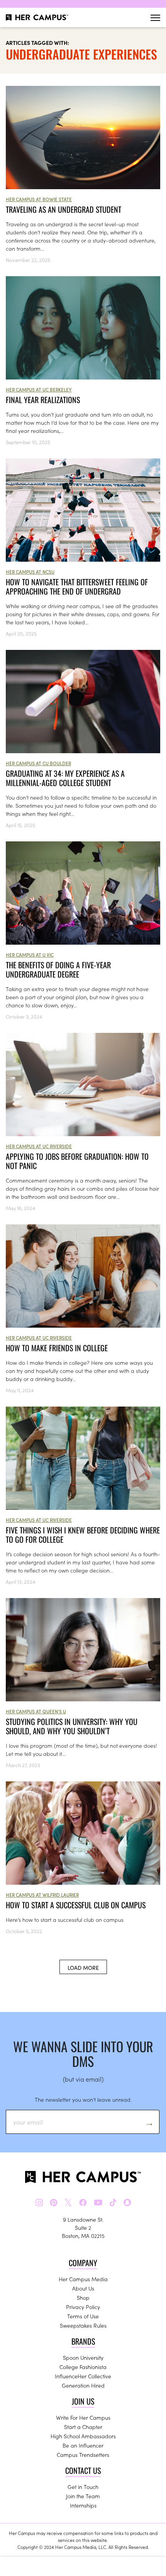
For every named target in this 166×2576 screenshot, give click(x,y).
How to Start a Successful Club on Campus (76, 1905)
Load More (83, 1967)
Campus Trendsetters (83, 2455)
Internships (83, 2505)
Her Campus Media (83, 2279)
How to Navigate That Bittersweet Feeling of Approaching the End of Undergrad (77, 586)
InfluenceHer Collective (83, 2376)
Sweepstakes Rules (83, 2325)
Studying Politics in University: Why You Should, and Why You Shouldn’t (72, 1726)
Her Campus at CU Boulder (38, 763)
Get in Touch (83, 2487)
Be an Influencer (83, 2445)
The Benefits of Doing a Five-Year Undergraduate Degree (58, 969)
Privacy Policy (83, 2307)
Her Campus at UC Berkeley (39, 389)
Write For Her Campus (83, 2417)
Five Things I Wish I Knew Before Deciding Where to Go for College (83, 1535)
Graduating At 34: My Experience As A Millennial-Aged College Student (65, 778)
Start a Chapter (83, 2427)
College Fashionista (83, 2367)
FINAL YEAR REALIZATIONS (43, 400)
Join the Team (83, 2496)
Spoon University (83, 2357)
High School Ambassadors (83, 2436)
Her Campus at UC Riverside (39, 1146)
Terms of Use (83, 2316)
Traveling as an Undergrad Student (64, 209)
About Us (83, 2288)
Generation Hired (83, 2385)
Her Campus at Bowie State (39, 199)
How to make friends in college (57, 1348)
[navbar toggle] (155, 18)
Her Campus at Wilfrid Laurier (42, 1895)
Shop (83, 2297)
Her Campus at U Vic (30, 955)
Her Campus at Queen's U (36, 1711)
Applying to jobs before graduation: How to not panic (77, 1161)
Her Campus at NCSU (30, 572)
